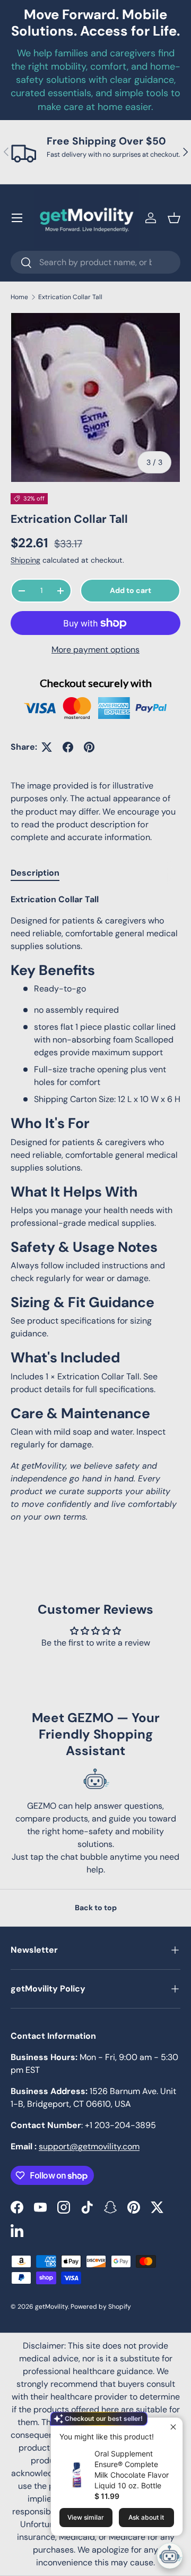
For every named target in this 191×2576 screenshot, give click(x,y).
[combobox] (95, 262)
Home (19, 297)
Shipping (25, 560)
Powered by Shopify (101, 2307)
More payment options (95, 650)
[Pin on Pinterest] (89, 747)
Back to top (96, 1908)
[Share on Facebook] (68, 747)
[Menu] (17, 218)
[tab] (35, 873)
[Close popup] (173, 2427)
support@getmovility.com (89, 2146)
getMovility (51, 2307)
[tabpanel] (95, 1208)
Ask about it (146, 2517)
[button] (174, 218)
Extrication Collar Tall (70, 297)
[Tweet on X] (47, 747)
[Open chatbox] (170, 2556)
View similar (86, 2517)
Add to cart (131, 590)
